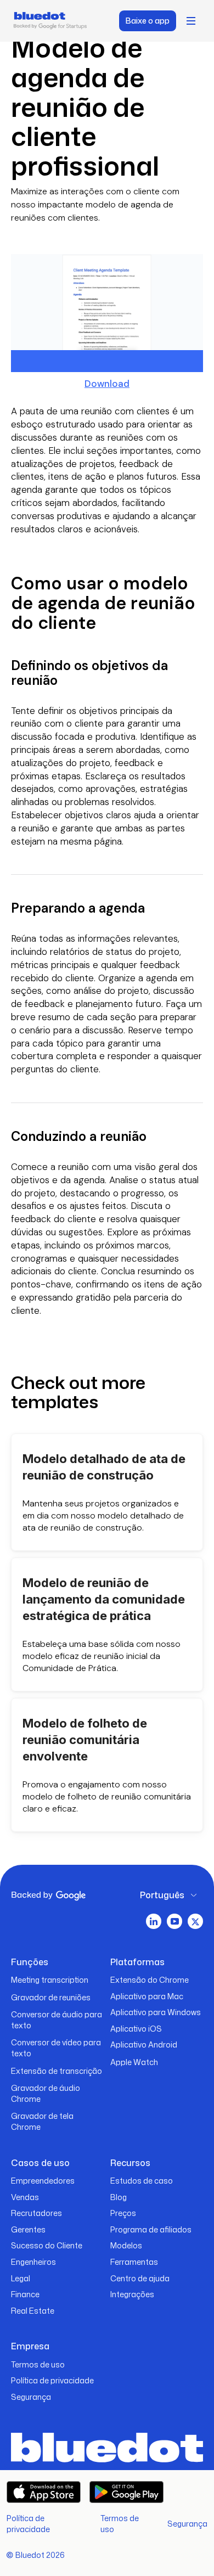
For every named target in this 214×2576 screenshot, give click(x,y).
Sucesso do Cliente (47, 2245)
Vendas (25, 2197)
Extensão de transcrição (57, 2071)
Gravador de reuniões (51, 1997)
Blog (119, 2197)
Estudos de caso (142, 2181)
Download (107, 384)
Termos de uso (38, 2364)
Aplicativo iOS (136, 2029)
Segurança (31, 2397)
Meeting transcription (50, 1980)
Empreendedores (43, 2181)
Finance (25, 2294)
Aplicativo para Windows (156, 2012)
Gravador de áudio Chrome (46, 2093)
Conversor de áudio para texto (57, 2020)
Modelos (126, 2245)
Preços (123, 2213)
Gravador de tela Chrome (42, 2121)
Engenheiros (33, 2262)
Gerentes (28, 2229)
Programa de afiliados (151, 2229)
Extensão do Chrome (150, 1980)
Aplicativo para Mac (147, 1996)
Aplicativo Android (144, 2045)
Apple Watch (134, 2062)
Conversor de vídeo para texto (56, 2048)
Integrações (132, 2294)
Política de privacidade (52, 2380)
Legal (21, 2278)
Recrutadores (36, 2213)
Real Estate (33, 2311)
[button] (191, 21)
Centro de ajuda (140, 2278)
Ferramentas (134, 2262)
